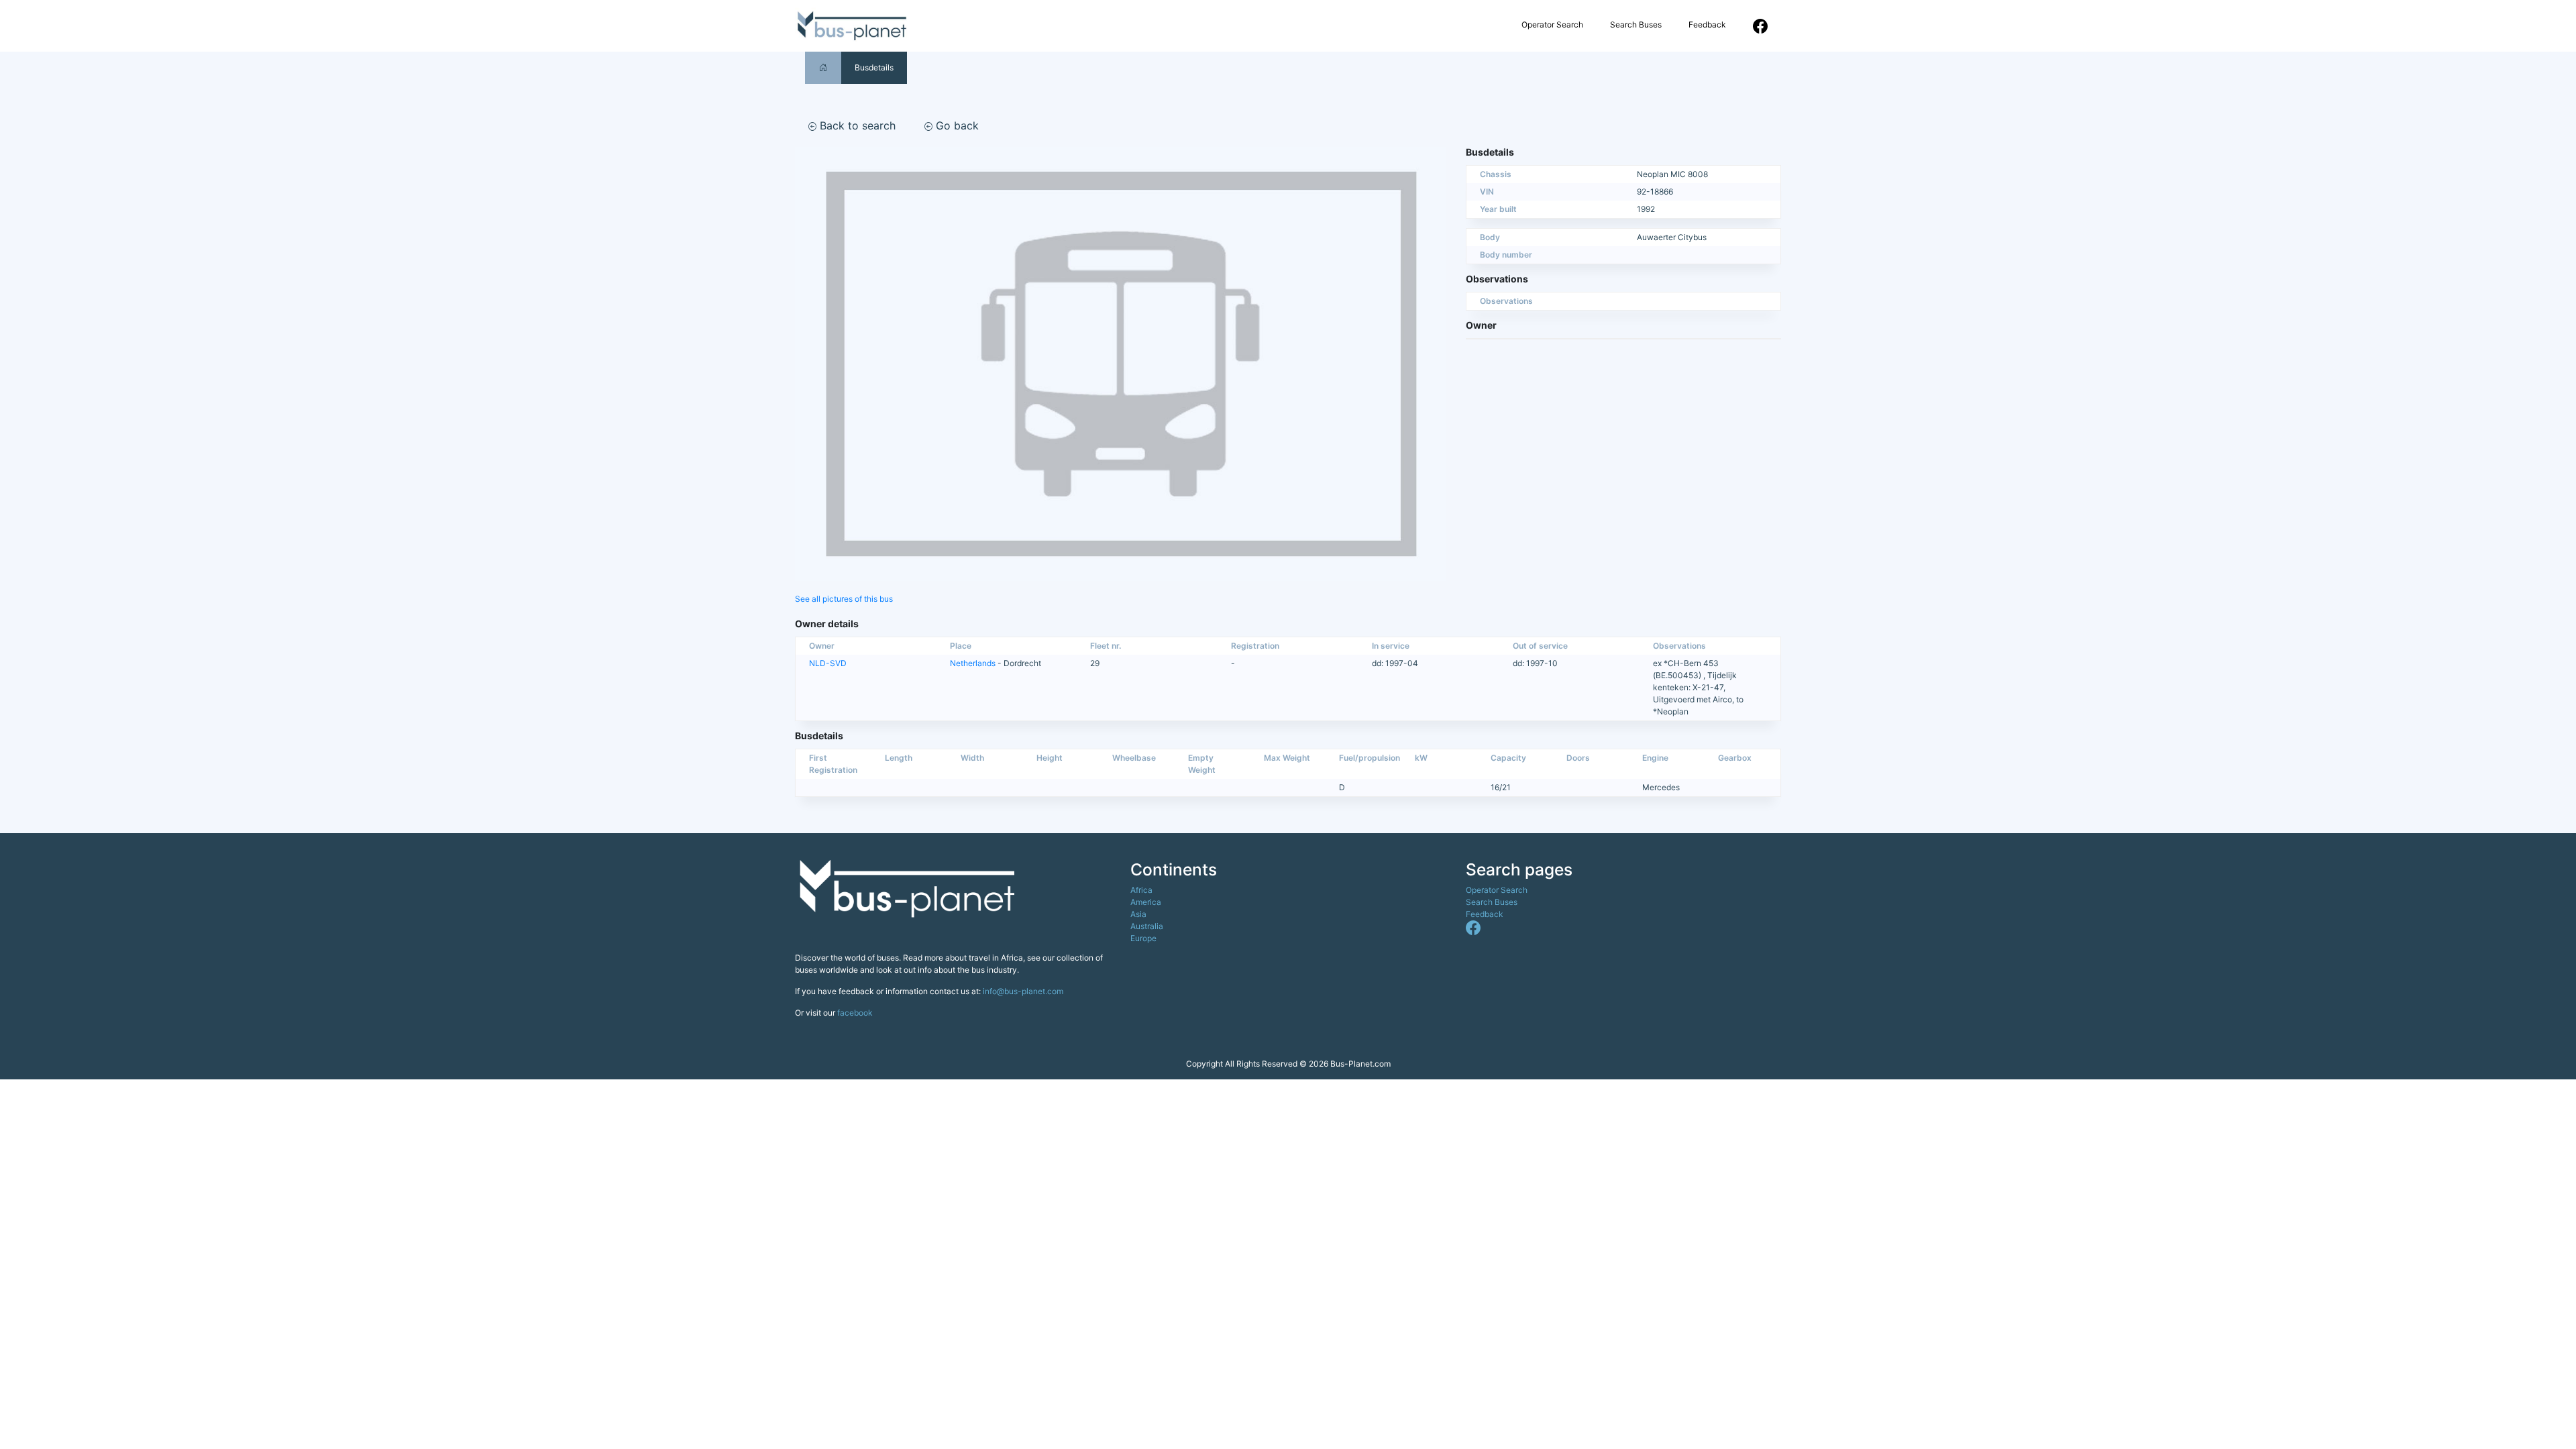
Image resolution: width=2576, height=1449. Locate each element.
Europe (1143, 938)
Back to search (856, 125)
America (1146, 902)
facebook (855, 1013)
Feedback (1707, 24)
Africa (1141, 890)
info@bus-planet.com (1023, 991)
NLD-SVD (828, 663)
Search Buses (1636, 24)
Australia (1147, 926)
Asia (1138, 914)
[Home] (823, 67)
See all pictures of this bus (844, 599)
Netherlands (973, 663)
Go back (956, 125)
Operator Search (1552, 24)
